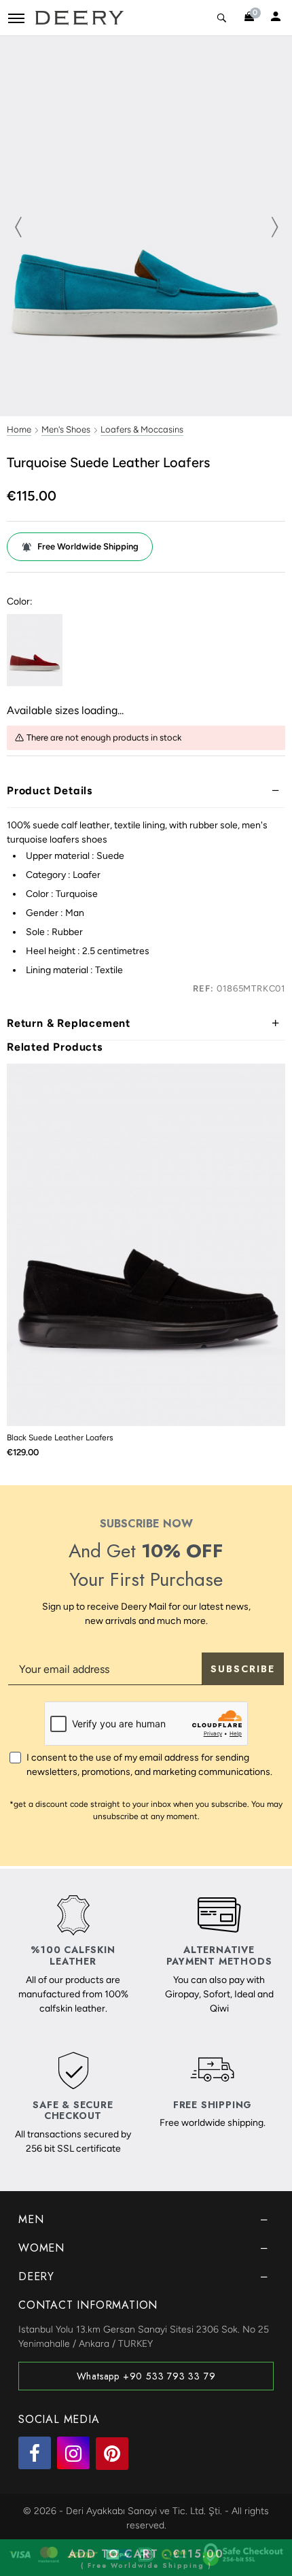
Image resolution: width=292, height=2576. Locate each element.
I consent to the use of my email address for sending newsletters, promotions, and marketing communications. (149, 1765)
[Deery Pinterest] (112, 2454)
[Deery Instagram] (73, 2453)
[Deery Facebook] (35, 2453)
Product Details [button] (50, 791)
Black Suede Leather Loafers (60, 1438)
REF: (203, 988)
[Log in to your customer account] (276, 18)
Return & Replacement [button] (69, 1023)
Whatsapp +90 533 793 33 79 (146, 2376)
